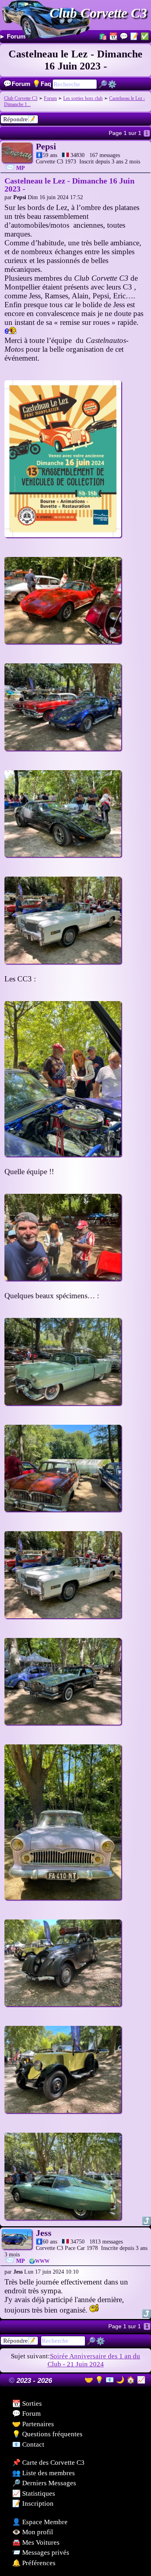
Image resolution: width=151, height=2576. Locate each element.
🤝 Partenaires (33, 2424)
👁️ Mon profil (33, 2532)
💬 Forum (26, 2414)
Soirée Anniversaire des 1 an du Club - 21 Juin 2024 (94, 2360)
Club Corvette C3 (98, 13)
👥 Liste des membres (43, 2473)
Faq (42, 84)
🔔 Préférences (34, 2563)
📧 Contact (28, 2444)
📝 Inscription (33, 2504)
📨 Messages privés (41, 2553)
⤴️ (146, 2221)
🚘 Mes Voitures (36, 2542)
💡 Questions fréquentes (47, 2434)
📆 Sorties (27, 2404)
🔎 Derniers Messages (44, 2483)
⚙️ (112, 84)
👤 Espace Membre (40, 2522)
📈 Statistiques (34, 2493)
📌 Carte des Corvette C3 (48, 2463)
